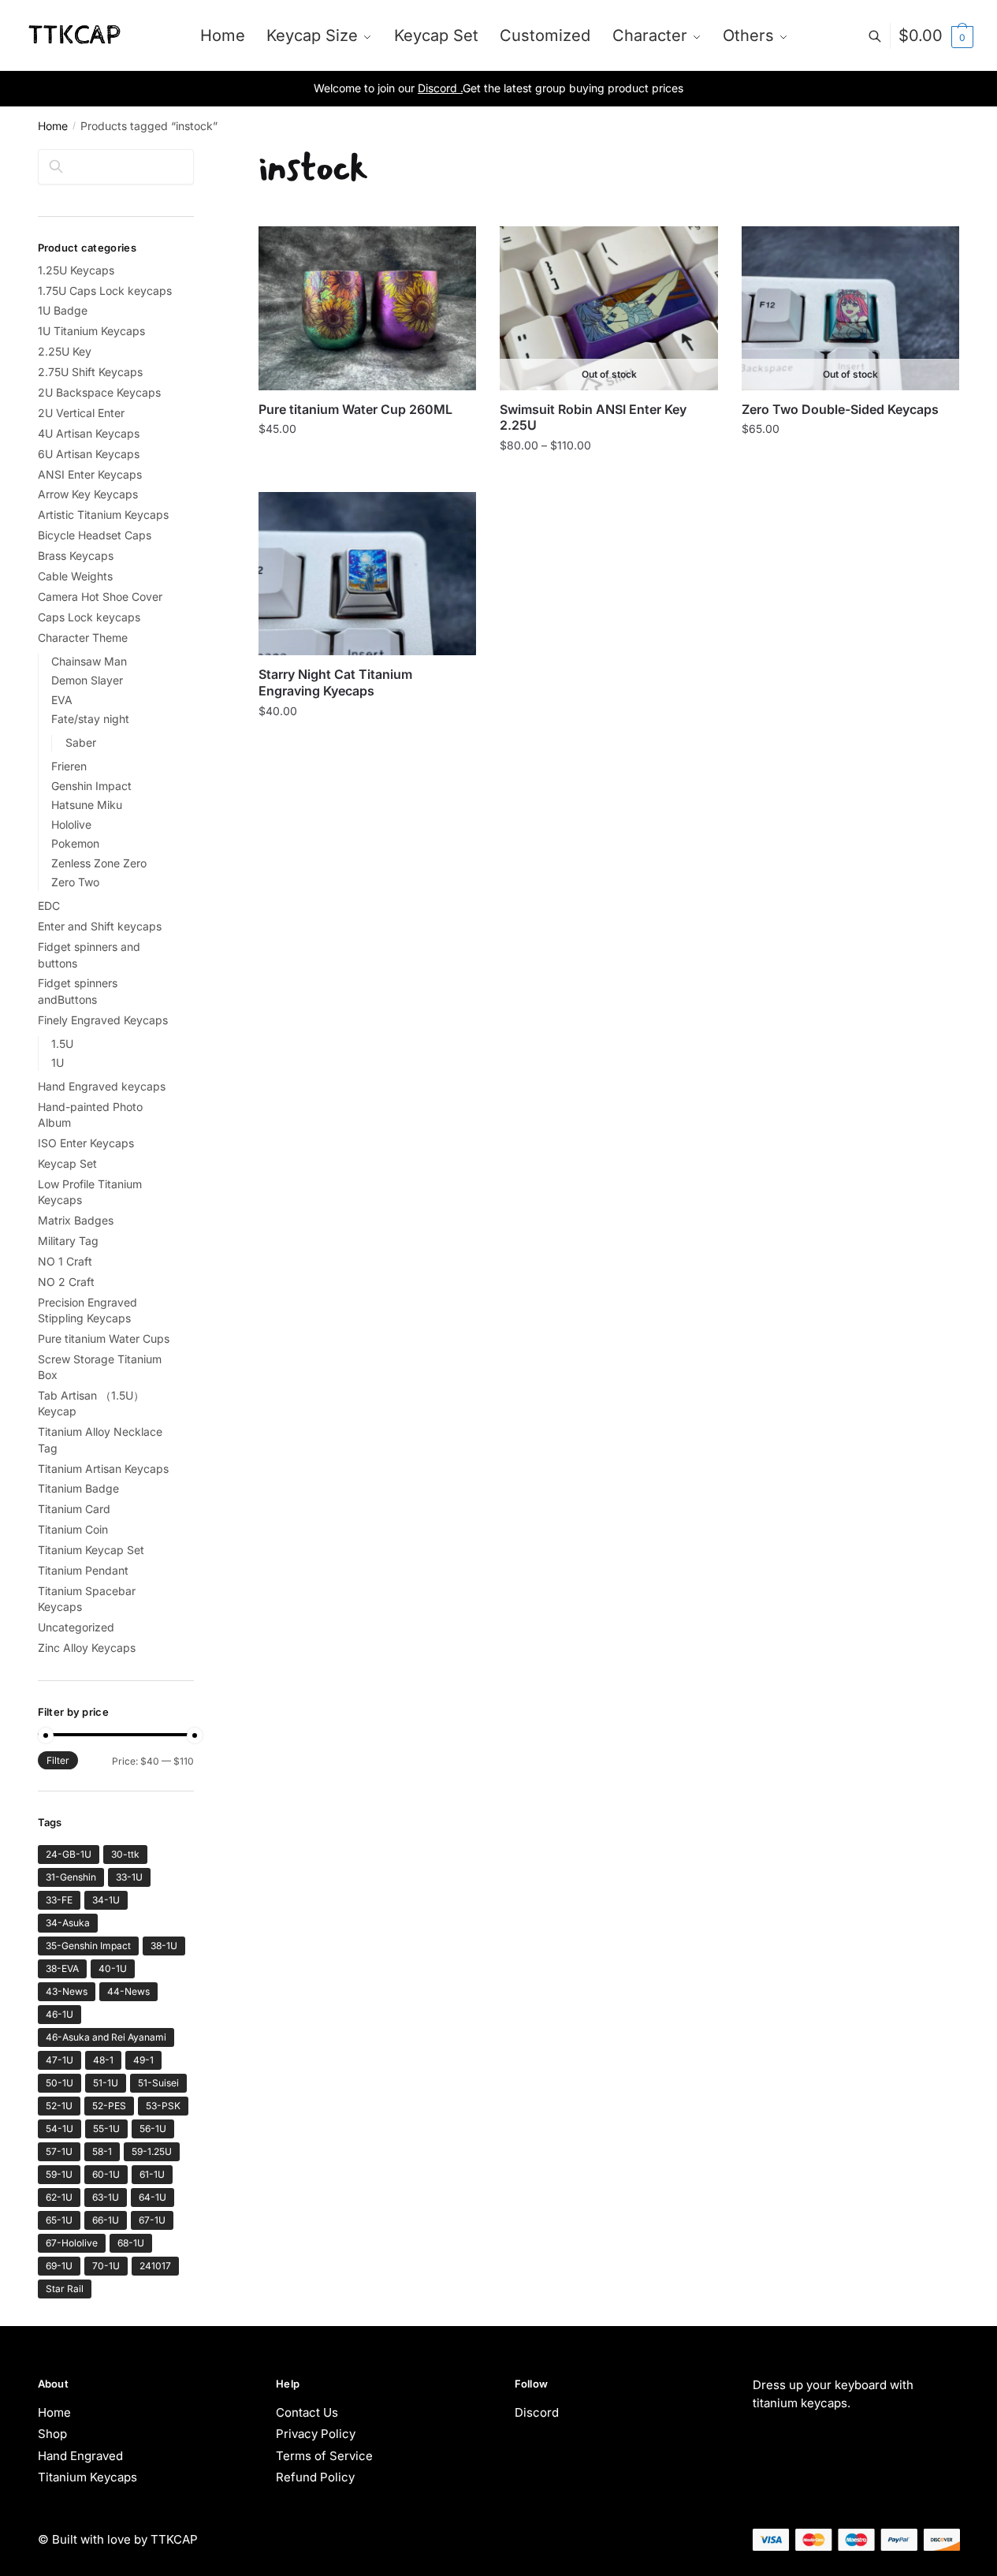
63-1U (106, 2197)
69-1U (59, 2266)
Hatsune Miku (87, 805)
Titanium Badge (78, 1488)
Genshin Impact (91, 786)
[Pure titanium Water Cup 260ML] (367, 308)
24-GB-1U (69, 1854)
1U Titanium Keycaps (91, 331)
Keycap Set (67, 1163)
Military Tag (68, 1241)
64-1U (153, 2197)
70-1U (106, 2266)
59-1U (59, 2174)
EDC (49, 906)
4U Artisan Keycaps (89, 433)
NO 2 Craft (66, 1282)
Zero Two (75, 882)
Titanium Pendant (83, 1570)
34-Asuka (68, 1923)
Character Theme (83, 637)
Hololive (71, 824)
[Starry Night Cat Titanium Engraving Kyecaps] (367, 574)
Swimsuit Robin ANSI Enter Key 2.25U (593, 418)
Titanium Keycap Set (91, 1550)
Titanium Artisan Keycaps (103, 1469)
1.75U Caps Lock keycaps (105, 291)
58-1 (102, 2151)
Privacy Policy (316, 2434)
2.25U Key (65, 351)
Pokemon (75, 843)
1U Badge (63, 310)
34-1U (106, 1900)
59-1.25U (152, 2151)
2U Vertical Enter (81, 413)
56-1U (153, 2129)
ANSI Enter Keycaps (90, 474)
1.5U (62, 1044)
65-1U (59, 2220)
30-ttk (125, 1854)
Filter (58, 1760)
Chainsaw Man (89, 661)
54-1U (60, 2129)
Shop (52, 2434)
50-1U (60, 2083)
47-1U (60, 2060)
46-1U (60, 2014)
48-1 (103, 2060)
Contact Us (307, 2412)
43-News (67, 1991)
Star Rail (65, 2289)
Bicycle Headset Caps (95, 535)
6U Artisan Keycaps (89, 454)
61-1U (152, 2174)
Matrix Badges (76, 1220)
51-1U (106, 2083)
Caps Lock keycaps (89, 617)
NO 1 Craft (65, 1261)
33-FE (59, 1900)
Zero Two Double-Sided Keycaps (840, 409)
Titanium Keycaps (87, 2477)
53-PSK (163, 2106)
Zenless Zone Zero (99, 863)
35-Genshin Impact (88, 1946)
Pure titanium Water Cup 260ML (355, 409)
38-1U (164, 1946)
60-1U (106, 2174)
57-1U (59, 2151)
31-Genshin (71, 1877)
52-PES (109, 2106)
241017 (155, 2266)
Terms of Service (324, 2456)
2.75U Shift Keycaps (90, 372)
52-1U (59, 2106)
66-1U (106, 2220)
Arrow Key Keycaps (88, 494)
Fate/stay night (90, 719)
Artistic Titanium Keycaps (103, 514)
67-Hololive (72, 2243)
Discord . (440, 88)
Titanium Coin (73, 1529)
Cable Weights (75, 576)
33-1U (129, 1877)
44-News (128, 1991)
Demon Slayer (87, 680)
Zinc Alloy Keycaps (87, 1648)
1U (58, 1062)
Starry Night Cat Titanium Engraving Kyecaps (335, 682)
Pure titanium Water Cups (104, 1338)
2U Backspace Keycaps (99, 392)
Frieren (69, 766)
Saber (81, 742)
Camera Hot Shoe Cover (100, 596)
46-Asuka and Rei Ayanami (106, 2037)
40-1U (113, 1968)
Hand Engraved (80, 2456)
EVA (62, 700)
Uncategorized (76, 1627)
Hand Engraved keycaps (102, 1086)
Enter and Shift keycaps (100, 926)
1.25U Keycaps (76, 270)
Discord (537, 2412)
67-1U (152, 2220)
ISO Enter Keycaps (86, 1143)
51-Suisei (158, 2083)
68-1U (131, 2243)
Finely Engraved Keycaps (103, 1020)
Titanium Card (74, 1509)
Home (53, 126)
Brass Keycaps (76, 555)
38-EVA (62, 1968)
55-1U (106, 2129)
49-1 (143, 2060)
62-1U (59, 2197)
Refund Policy (315, 2477)
